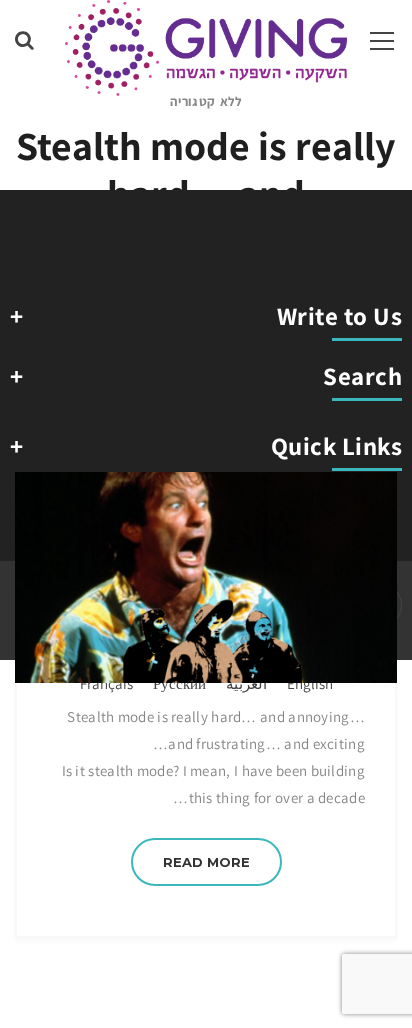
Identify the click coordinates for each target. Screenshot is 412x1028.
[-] (206, 46)
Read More (206, 862)
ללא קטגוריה (205, 101)
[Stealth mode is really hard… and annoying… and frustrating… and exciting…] (206, 577)
